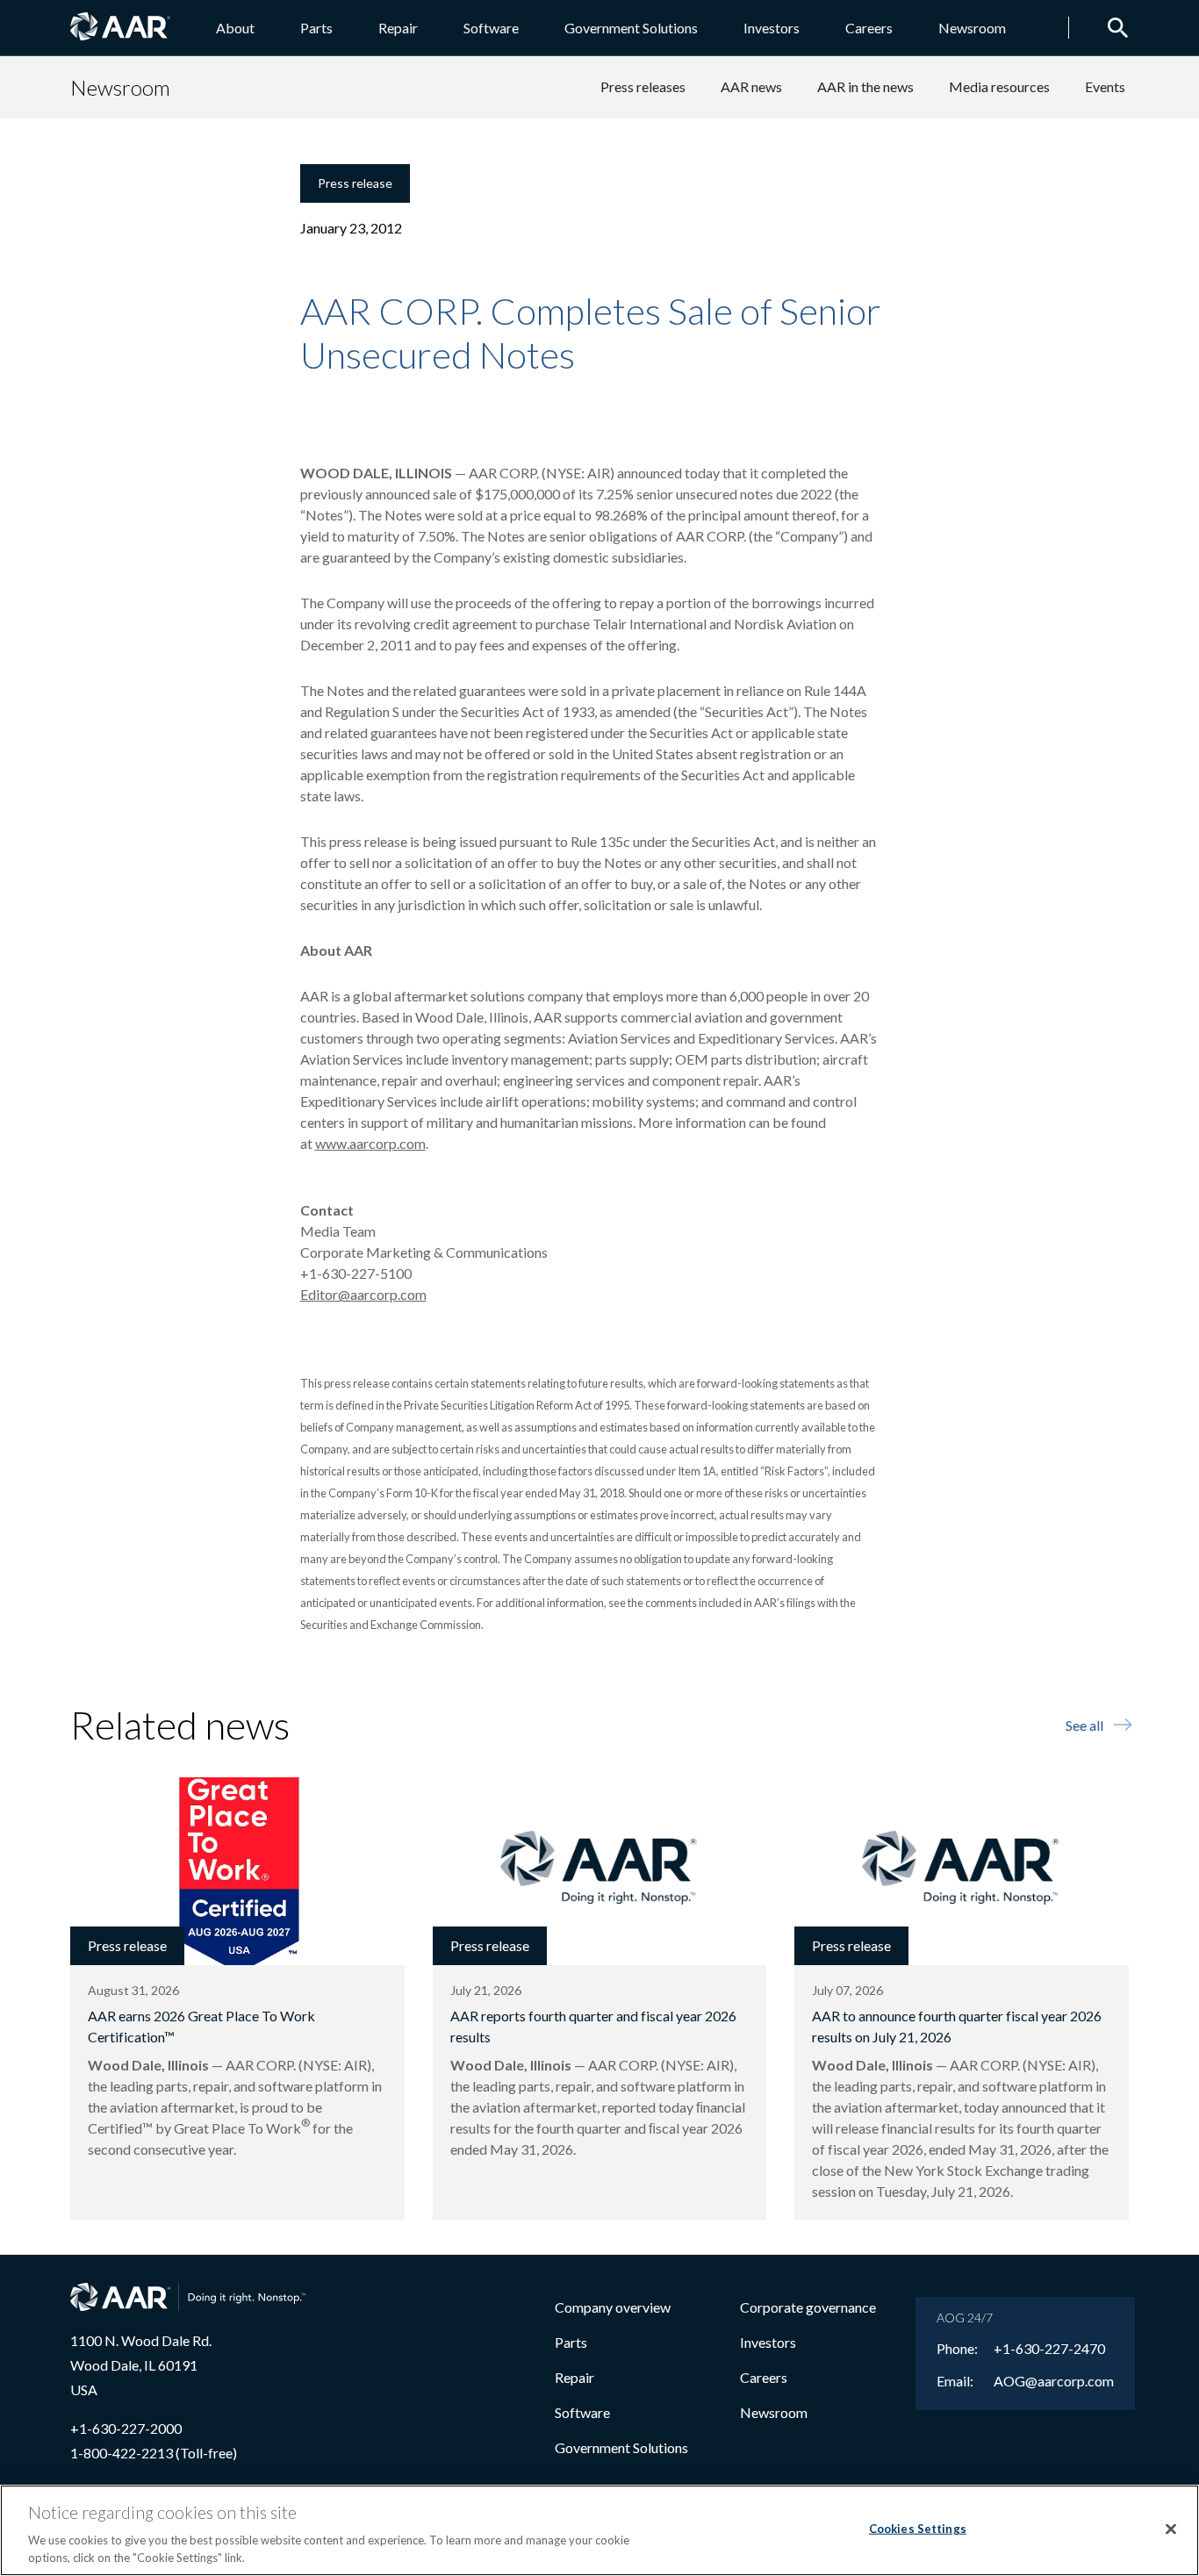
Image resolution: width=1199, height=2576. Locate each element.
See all (1084, 1725)
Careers (869, 28)
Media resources (999, 86)
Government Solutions (631, 28)
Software (491, 28)
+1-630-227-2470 (1049, 2349)
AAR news (751, 86)
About (235, 28)
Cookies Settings (918, 2529)
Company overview (613, 2307)
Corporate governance (808, 2307)
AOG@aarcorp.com (1054, 2381)
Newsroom (972, 28)
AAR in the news (865, 86)
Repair (398, 28)
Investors (772, 28)
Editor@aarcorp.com (363, 1294)
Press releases (643, 86)
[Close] (1171, 2529)
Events (1105, 86)
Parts (316, 28)
